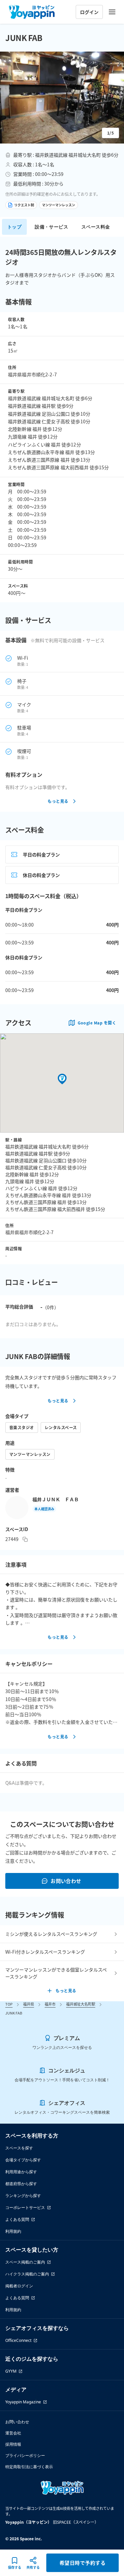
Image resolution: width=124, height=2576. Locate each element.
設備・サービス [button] (51, 227)
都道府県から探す (21, 2184)
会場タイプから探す (23, 2160)
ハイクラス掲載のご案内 (27, 2274)
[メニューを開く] (112, 12)
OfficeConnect (18, 2340)
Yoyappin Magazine (23, 2402)
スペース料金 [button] (96, 227)
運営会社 (13, 2433)
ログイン (89, 12)
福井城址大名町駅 (81, 2004)
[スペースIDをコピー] (25, 1539)
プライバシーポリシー (25, 2455)
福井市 (50, 2004)
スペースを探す (19, 2148)
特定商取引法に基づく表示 (29, 2467)
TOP (9, 2004)
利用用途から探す (21, 2172)
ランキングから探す (23, 2196)
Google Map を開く (97, 1023)
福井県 (29, 2004)
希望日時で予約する (83, 2563)
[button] (62, 98)
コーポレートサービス (25, 2207)
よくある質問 (17, 2219)
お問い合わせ (66, 1881)
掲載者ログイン (19, 2286)
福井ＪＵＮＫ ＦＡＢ (56, 1499)
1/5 (110, 133)
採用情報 (13, 2444)
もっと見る (58, 801)
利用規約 (13, 2231)
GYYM (11, 2371)
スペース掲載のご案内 (25, 2262)
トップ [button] (14, 227)
